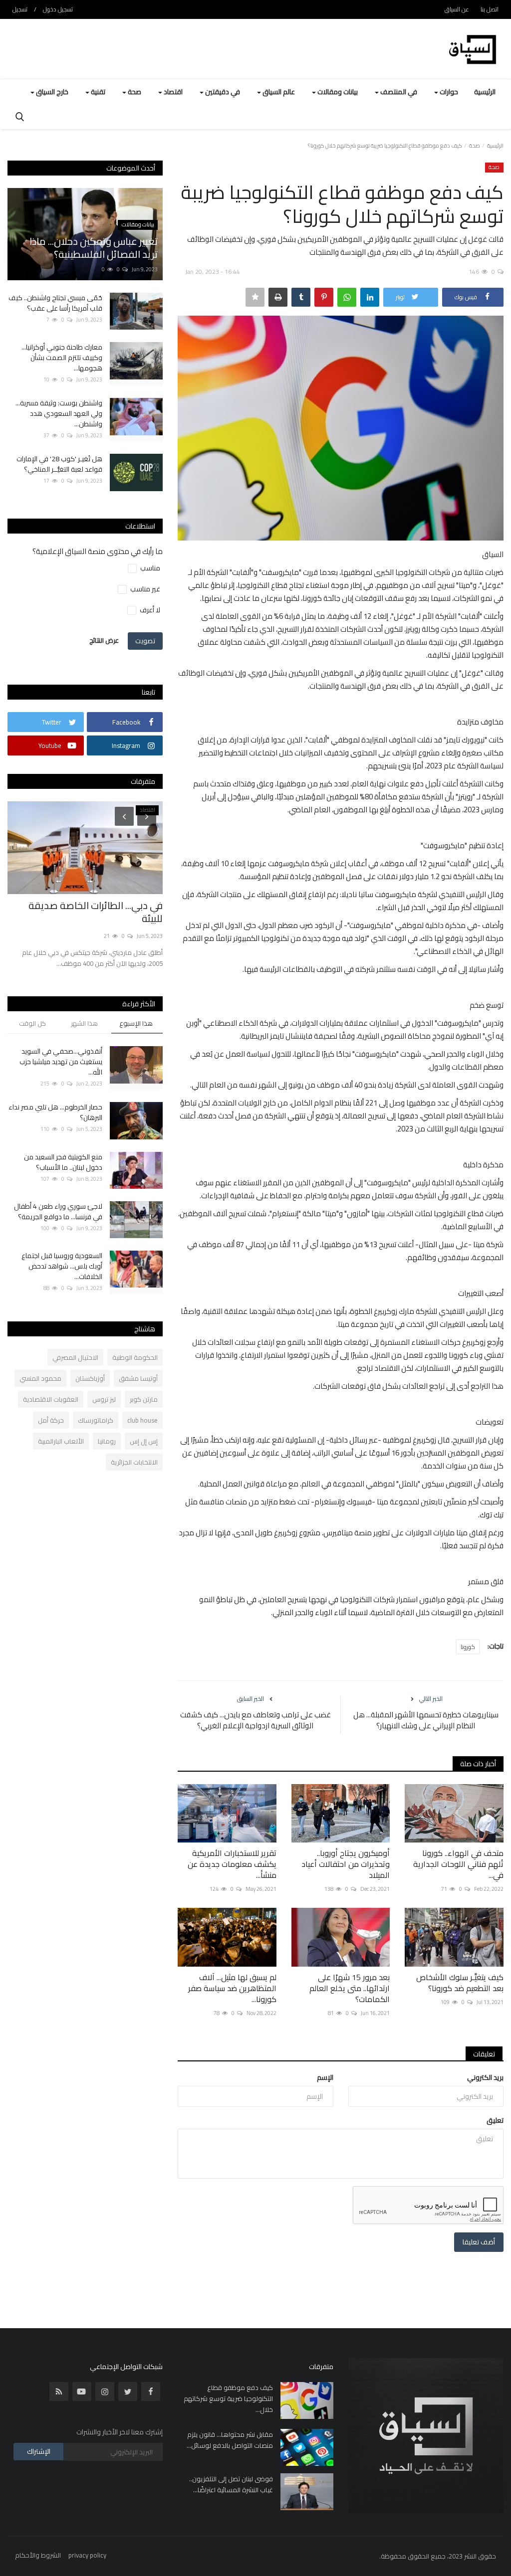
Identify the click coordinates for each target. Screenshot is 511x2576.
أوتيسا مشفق (138, 1378)
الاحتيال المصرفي (75, 1357)
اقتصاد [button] (172, 92)
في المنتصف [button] (398, 92)
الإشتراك (39, 2451)
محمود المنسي (40, 1378)
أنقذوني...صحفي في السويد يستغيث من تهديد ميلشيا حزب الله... (61, 1062)
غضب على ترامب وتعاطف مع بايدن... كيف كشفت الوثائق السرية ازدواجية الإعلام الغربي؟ (255, 1720)
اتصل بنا (490, 9)
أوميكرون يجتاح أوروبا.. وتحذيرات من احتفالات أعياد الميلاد (346, 1864)
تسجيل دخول (58, 9)
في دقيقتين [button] (222, 92)
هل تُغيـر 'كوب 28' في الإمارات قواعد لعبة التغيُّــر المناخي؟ (59, 464)
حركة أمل (51, 1420)
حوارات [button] (448, 92)
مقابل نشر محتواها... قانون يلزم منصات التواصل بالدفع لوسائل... (230, 2440)
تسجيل (20, 9)
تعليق (495, 2120)
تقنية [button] (97, 92)
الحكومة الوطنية (135, 1357)
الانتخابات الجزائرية (134, 1462)
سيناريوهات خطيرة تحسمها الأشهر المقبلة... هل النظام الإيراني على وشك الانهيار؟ (426, 1720)
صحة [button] (134, 92)
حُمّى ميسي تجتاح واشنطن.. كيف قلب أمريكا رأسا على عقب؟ (55, 303)
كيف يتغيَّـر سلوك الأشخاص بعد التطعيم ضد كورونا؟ (460, 1983)
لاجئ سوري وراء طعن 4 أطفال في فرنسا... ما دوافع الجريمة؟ (58, 1212)
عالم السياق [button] (278, 92)
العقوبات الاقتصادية (51, 1399)
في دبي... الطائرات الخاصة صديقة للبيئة (96, 912)
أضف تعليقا (479, 2242)
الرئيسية (485, 92)
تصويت (145, 641)
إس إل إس (144, 1441)
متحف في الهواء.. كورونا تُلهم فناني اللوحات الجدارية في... (458, 1864)
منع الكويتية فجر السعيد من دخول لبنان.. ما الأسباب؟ (63, 1162)
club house (142, 1420)
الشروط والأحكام (38, 2555)
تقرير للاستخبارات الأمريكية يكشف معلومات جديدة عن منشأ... (232, 1864)
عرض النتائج (104, 640)
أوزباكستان (90, 1378)
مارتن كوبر (144, 1399)
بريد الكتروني (485, 2077)
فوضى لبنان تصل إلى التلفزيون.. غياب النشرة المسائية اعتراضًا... (231, 2484)
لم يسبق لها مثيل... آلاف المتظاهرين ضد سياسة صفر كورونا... (232, 1988)
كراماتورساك (96, 1420)
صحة (475, 146)
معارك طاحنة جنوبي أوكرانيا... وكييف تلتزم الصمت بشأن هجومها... (62, 358)
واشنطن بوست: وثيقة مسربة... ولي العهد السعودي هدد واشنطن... (59, 414)
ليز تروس (104, 1399)
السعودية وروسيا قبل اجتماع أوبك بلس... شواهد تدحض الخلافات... (62, 1266)
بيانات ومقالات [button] (337, 92)
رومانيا (107, 1441)
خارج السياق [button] (51, 92)
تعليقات (484, 2054)
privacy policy (87, 2555)
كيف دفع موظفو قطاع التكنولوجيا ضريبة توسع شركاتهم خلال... (228, 2398)
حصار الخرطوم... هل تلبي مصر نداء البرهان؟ (55, 1112)
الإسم (325, 2077)
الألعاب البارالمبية (61, 1441)
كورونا (468, 1647)
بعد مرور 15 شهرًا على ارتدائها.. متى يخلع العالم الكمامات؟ (350, 1988)
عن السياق (457, 9)
